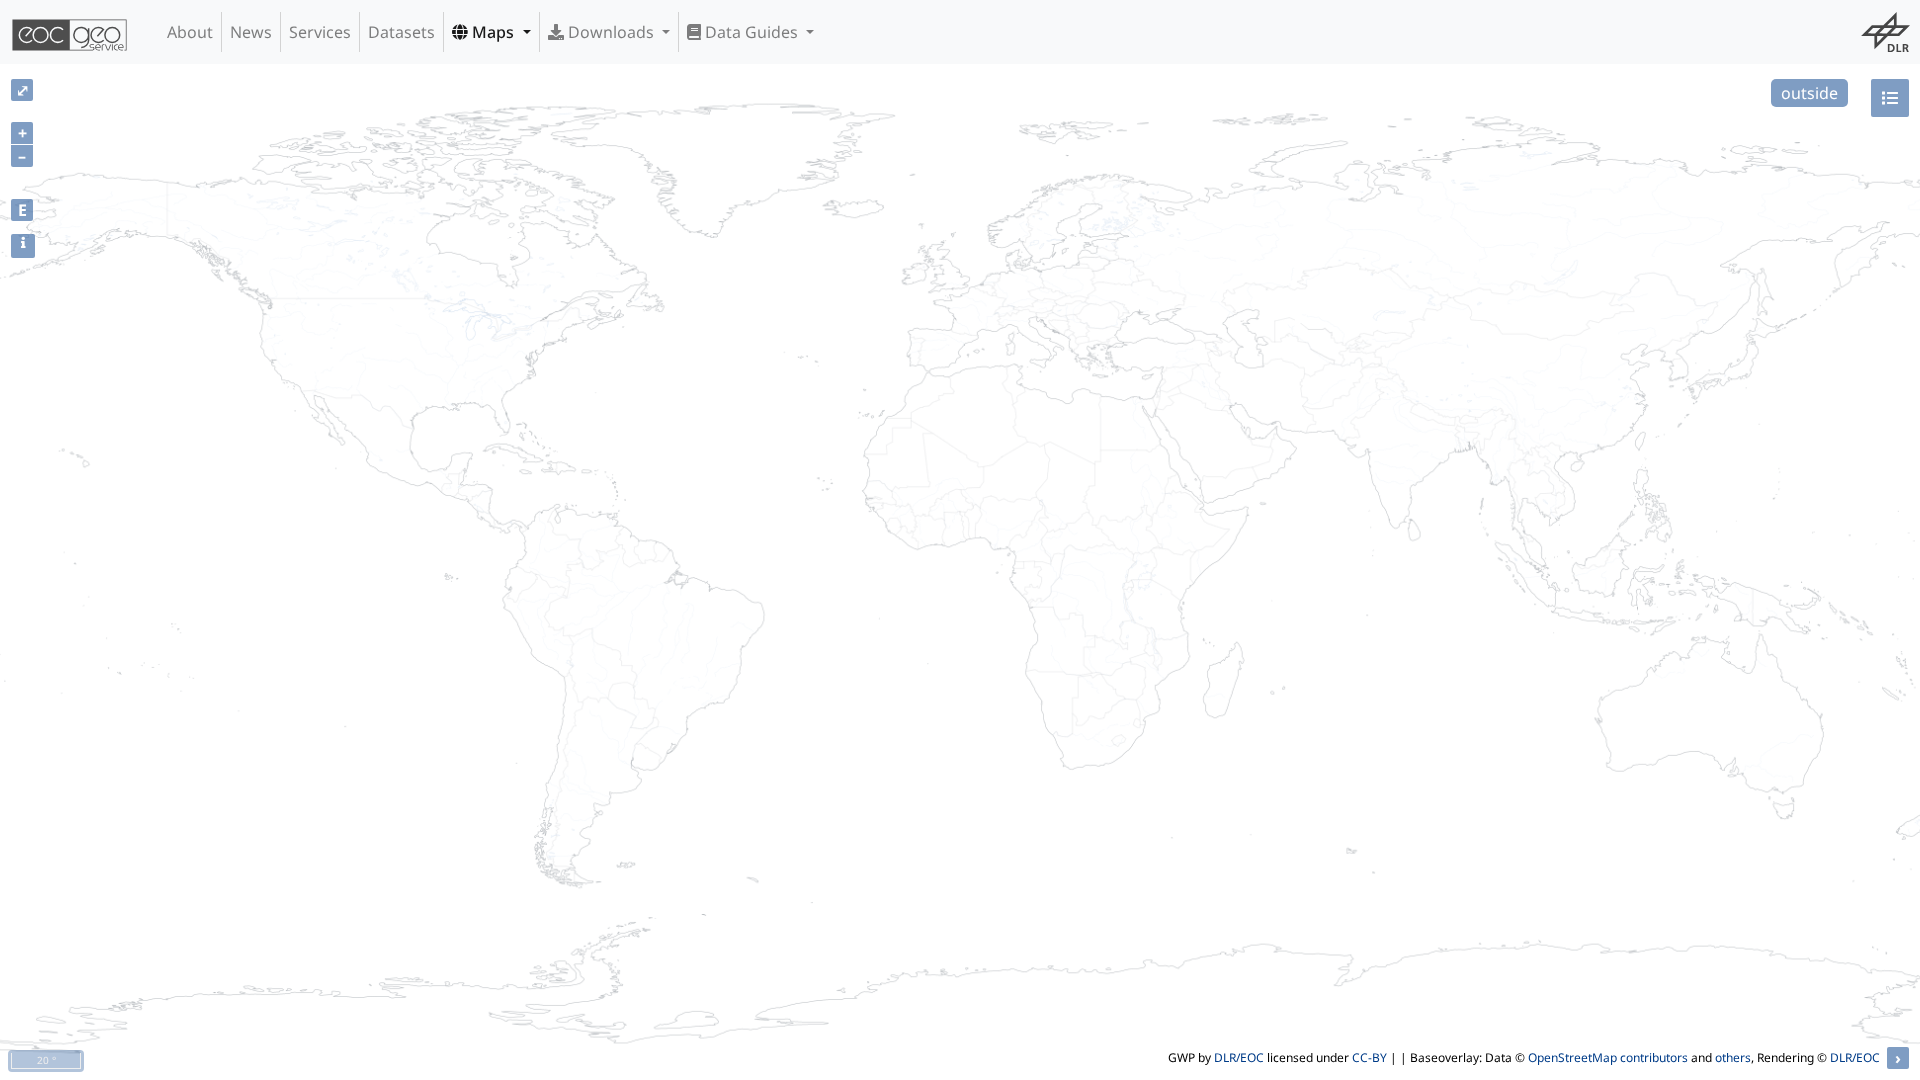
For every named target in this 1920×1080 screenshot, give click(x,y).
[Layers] (1890, 98)
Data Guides (751, 32)
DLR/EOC (1239, 1057)
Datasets (401, 32)
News (251, 32)
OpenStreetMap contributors (1608, 1057)
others (1733, 1057)
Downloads (611, 32)
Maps (493, 32)
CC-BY (1369, 1057)
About (190, 32)
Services (320, 32)
